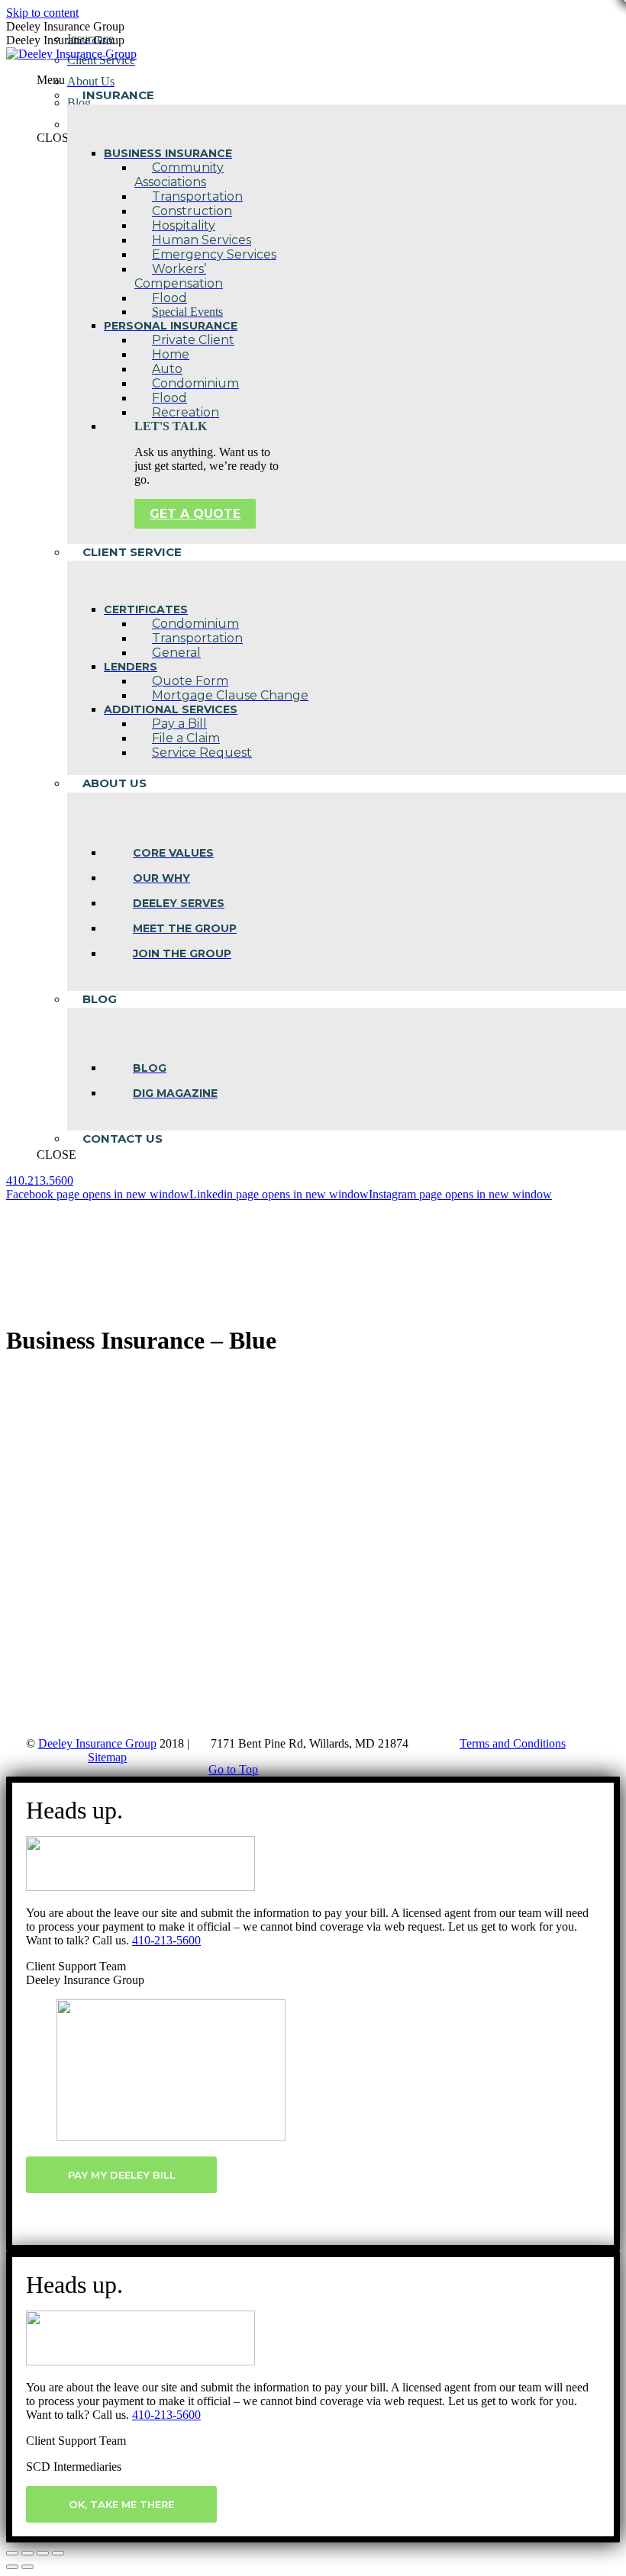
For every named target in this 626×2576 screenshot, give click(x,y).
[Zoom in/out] (58, 2553)
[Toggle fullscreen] (43, 2553)
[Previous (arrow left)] (12, 2567)
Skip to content (42, 13)
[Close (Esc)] (12, 2553)
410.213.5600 (40, 1180)
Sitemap (107, 1757)
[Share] (27, 2553)
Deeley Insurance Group (97, 1743)
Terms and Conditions (513, 1743)
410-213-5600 (166, 1940)
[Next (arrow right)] (27, 2567)
